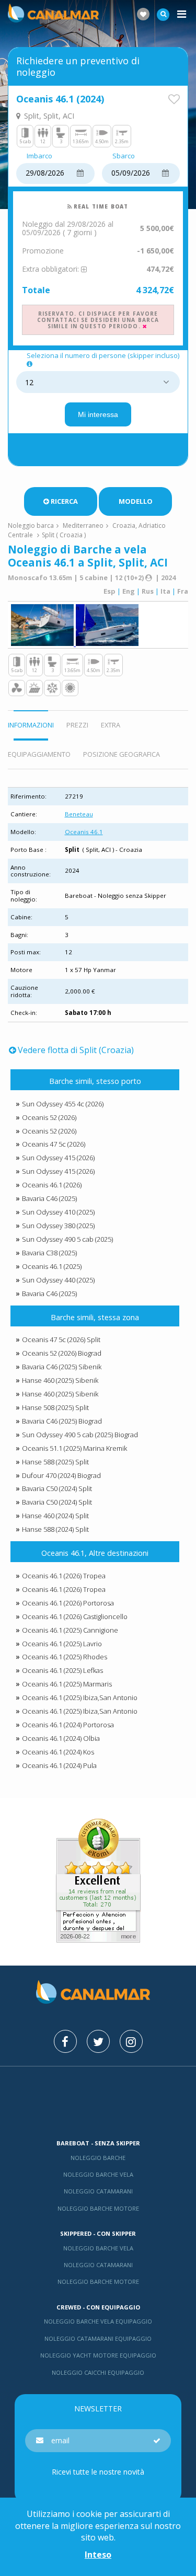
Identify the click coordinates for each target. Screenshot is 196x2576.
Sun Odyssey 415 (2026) (58, 1158)
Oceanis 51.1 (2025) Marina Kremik (74, 1448)
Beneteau (79, 814)
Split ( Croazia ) (64, 535)
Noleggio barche (98, 2158)
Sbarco (124, 156)
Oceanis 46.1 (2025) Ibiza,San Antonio (80, 1697)
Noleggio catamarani (98, 2191)
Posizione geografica (122, 754)
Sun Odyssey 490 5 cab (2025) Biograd (80, 1435)
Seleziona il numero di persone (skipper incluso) (103, 356)
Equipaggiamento (39, 754)
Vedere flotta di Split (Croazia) (76, 1050)
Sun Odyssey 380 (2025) (58, 1226)
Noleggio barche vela (98, 2174)
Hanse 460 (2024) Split (55, 1516)
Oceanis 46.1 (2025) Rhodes (65, 1657)
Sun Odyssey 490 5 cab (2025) (67, 1239)
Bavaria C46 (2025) (49, 1198)
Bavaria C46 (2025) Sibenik (62, 1367)
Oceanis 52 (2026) (49, 1117)
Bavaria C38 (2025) (49, 1253)
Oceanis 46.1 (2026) (52, 1185)
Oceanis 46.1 (84, 832)
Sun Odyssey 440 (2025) (58, 1280)
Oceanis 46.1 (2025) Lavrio (62, 1644)
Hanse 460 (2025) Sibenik (60, 1380)
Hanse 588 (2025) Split (55, 1462)
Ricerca (64, 501)
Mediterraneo (83, 525)
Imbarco (39, 156)
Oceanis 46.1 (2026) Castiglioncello (75, 1616)
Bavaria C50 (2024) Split (57, 1488)
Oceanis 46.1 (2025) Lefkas (62, 1670)
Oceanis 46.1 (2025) (52, 1266)
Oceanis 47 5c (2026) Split (61, 1339)
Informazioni (31, 725)
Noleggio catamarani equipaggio (98, 2338)
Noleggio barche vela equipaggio (98, 2321)
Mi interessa (98, 414)
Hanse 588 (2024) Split (55, 1529)
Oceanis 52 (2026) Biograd (62, 1353)
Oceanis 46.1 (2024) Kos (58, 1752)
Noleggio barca (31, 525)
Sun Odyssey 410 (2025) (58, 1212)
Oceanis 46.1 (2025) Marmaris (67, 1684)
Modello (136, 501)
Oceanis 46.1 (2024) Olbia (61, 1738)
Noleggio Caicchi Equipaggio (98, 2372)
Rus (148, 591)
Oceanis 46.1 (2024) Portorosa (68, 1725)
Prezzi (77, 725)
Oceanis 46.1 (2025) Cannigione (70, 1630)
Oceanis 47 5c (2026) (54, 1144)
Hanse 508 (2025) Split (55, 1407)
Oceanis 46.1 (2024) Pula (59, 1765)
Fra (183, 591)
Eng (129, 591)
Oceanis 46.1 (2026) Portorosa (68, 1603)
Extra (111, 725)
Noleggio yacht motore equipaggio (98, 2355)
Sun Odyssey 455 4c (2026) (63, 1104)
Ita (165, 591)
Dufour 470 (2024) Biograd (61, 1475)
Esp (109, 591)
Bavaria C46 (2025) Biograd (62, 1421)
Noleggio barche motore (98, 2208)
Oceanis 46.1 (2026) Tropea (64, 1576)
